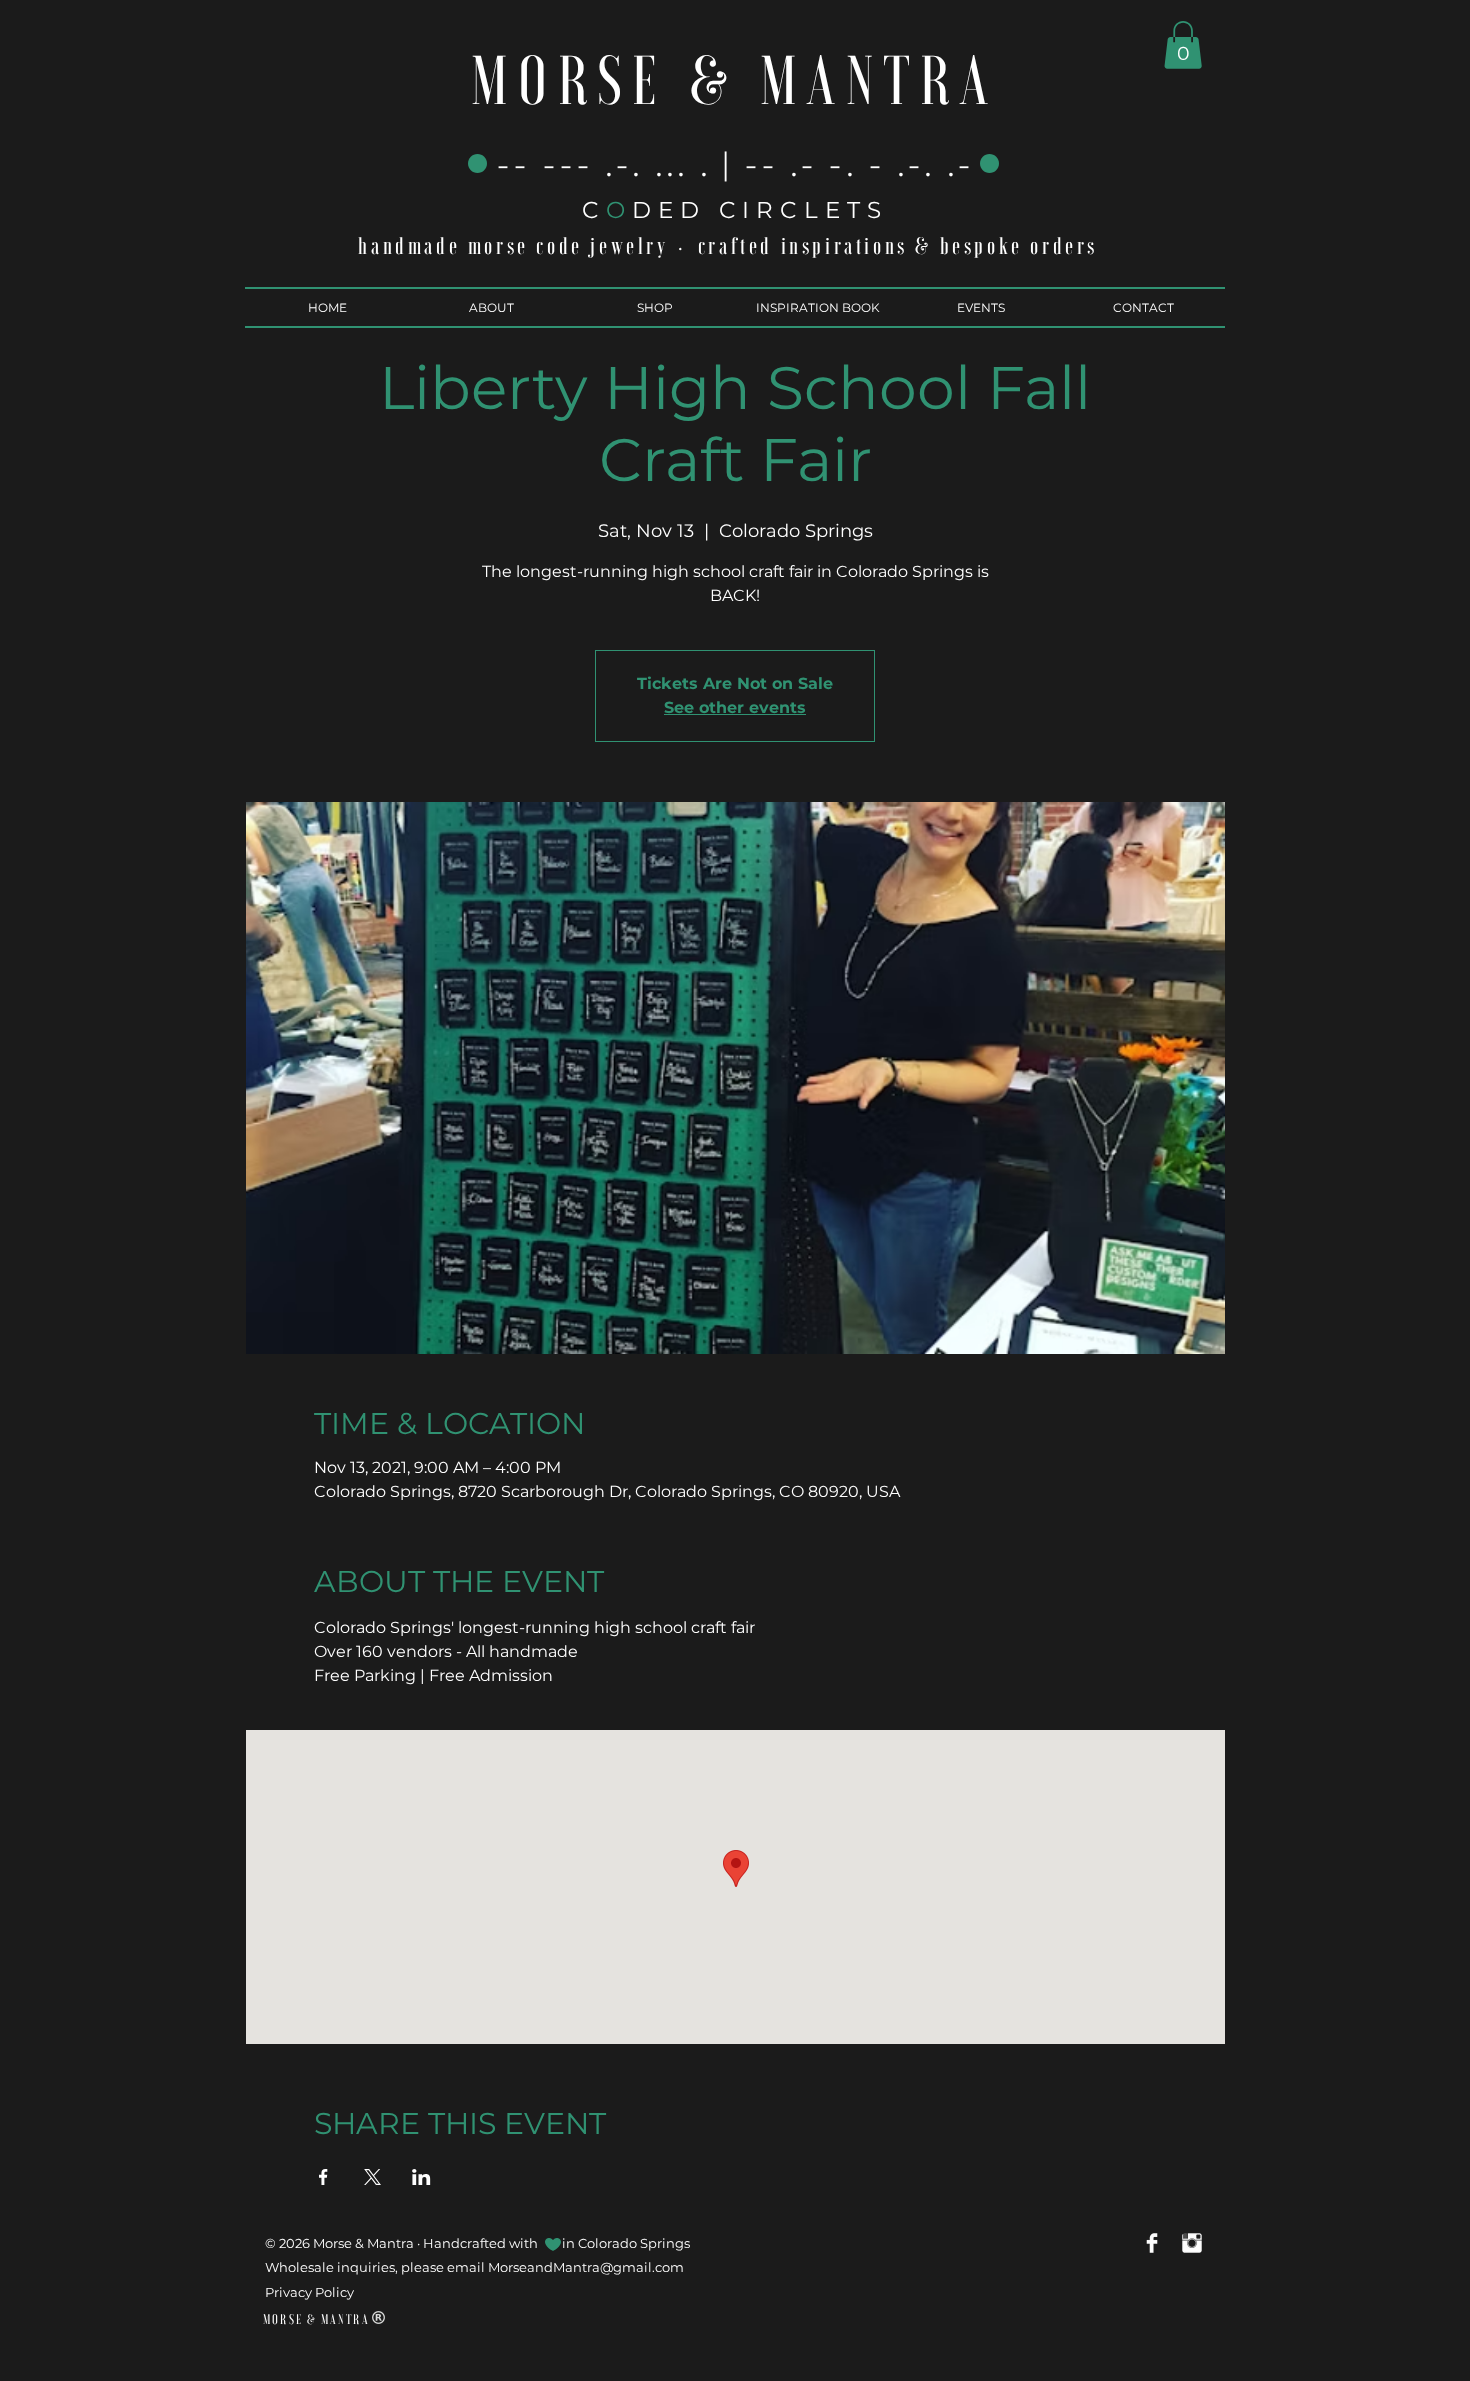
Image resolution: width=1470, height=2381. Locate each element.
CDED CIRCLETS (735, 210)
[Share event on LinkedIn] (421, 2177)
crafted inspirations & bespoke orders (898, 246)
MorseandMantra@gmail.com (586, 2267)
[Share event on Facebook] (323, 2177)
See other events (735, 707)
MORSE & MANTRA (734, 81)
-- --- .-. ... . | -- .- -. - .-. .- (736, 164)
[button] (1183, 45)
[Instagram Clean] (1192, 2243)
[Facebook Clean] (1152, 2243)
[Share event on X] (372, 2177)
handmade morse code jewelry (513, 246)
